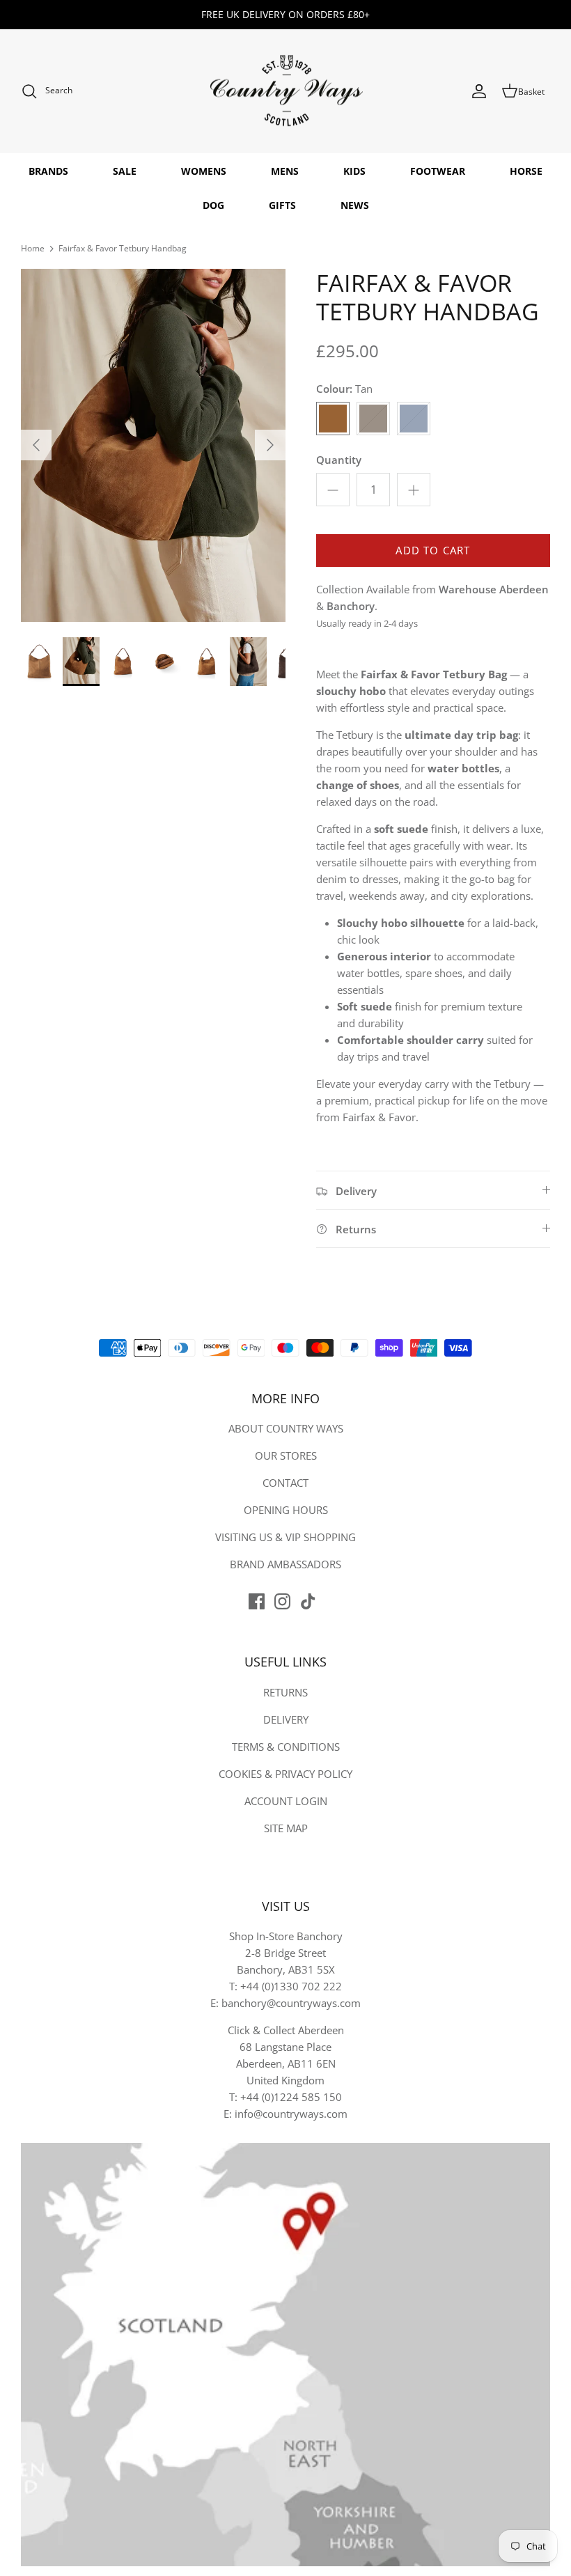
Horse (526, 171)
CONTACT (285, 1483)
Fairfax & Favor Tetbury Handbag (123, 248)
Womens (204, 171)
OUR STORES (286, 1455)
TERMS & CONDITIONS (286, 1747)
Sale (125, 171)
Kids (354, 171)
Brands (48, 171)
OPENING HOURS (286, 1510)
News (355, 205)
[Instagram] (282, 1601)
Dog (213, 205)
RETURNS (285, 1692)
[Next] (270, 445)
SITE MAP (286, 1828)
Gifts (282, 205)
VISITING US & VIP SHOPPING (285, 1537)
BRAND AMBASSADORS (285, 1564)
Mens (285, 171)
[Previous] (36, 445)
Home (33, 248)
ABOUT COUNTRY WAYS (286, 1428)
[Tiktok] (308, 1601)
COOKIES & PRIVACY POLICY (285, 1774)
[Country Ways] (285, 92)
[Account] (479, 91)
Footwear (438, 171)
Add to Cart (433, 550)
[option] (153, 445)
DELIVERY (286, 1719)
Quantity (339, 460)
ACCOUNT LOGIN (286, 1801)
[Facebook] (257, 1601)
